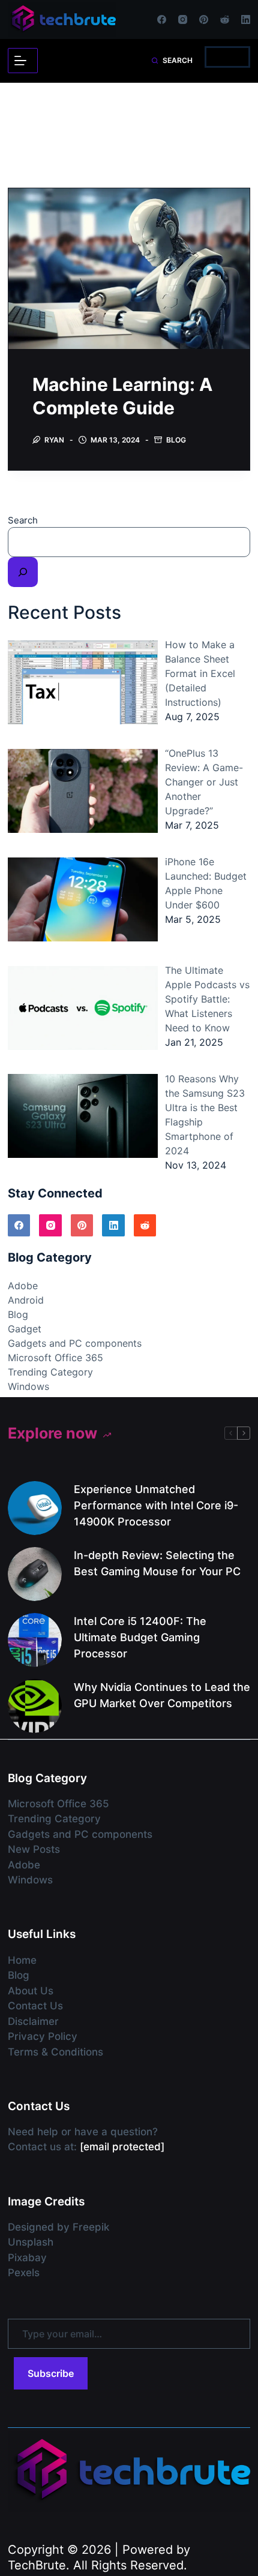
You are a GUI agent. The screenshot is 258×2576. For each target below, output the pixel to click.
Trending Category (50, 1372)
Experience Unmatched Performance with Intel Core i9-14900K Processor (156, 1505)
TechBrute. (39, 2565)
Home (22, 1960)
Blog (176, 440)
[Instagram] (183, 19)
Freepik (91, 2227)
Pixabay (27, 2258)
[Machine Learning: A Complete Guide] (129, 269)
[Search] (23, 572)
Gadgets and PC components (75, 1343)
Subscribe (51, 2373)
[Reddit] (225, 19)
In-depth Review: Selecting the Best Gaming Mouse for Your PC (157, 1563)
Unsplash (31, 2242)
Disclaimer (33, 2021)
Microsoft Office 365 (55, 1358)
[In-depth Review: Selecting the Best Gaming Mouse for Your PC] (35, 1574)
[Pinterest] (204, 19)
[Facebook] (162, 19)
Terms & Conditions (55, 2052)
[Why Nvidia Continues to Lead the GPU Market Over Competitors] (35, 1706)
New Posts (34, 1849)
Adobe (23, 1286)
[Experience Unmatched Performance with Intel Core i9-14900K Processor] (35, 1508)
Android (26, 1300)
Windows (28, 1386)
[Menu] (23, 61)
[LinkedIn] (246, 19)
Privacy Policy (43, 2036)
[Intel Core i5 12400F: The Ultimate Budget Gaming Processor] (35, 1640)
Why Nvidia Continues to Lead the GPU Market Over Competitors (162, 1695)
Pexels (24, 2273)
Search (23, 520)
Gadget (25, 1329)
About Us (31, 1991)
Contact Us (35, 2006)
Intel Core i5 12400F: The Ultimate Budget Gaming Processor (140, 1637)
